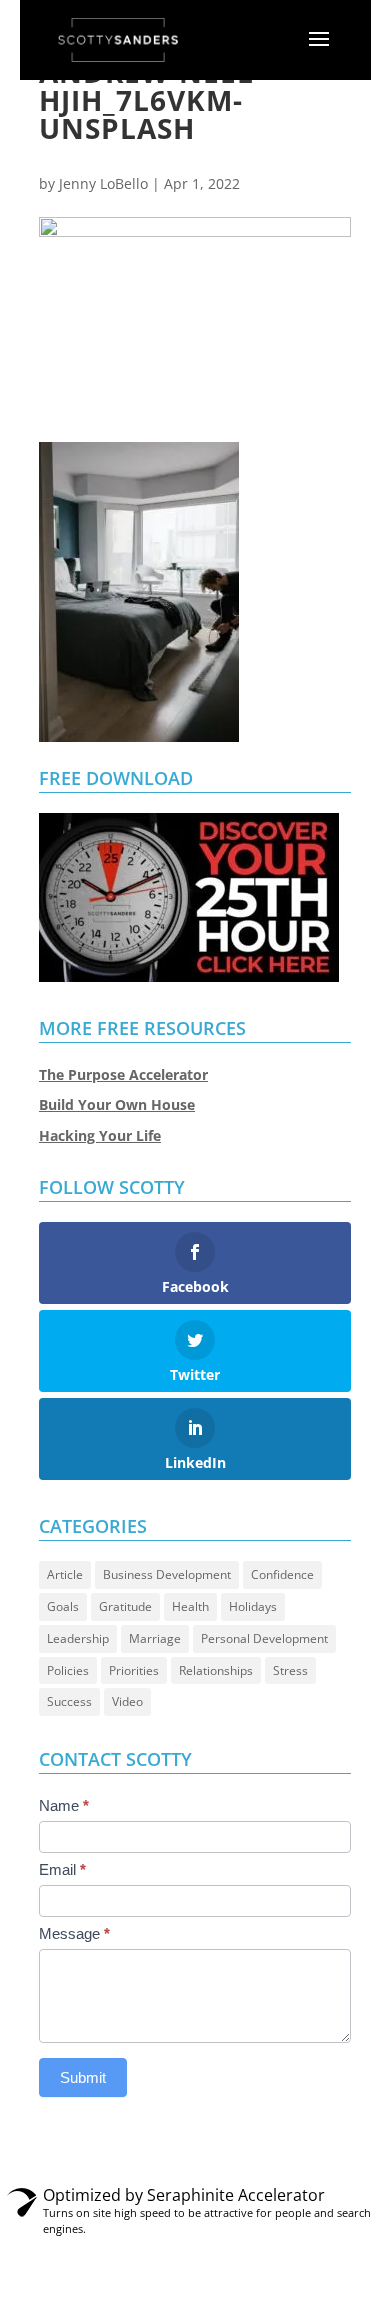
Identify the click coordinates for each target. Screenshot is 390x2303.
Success (69, 1701)
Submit (83, 2077)
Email (62, 1869)
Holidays (253, 1606)
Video (127, 1701)
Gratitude (125, 1606)
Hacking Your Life (100, 1135)
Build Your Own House (117, 1104)
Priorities (134, 1670)
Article (65, 1574)
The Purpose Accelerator (123, 1074)
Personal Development (264, 1638)
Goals (63, 1606)
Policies (68, 1670)
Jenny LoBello (103, 183)
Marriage (155, 1638)
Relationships (216, 1670)
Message (74, 1933)
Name (64, 1805)
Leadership (78, 1638)
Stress (290, 1670)
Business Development (167, 1574)
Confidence (282, 1574)
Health (190, 1606)
